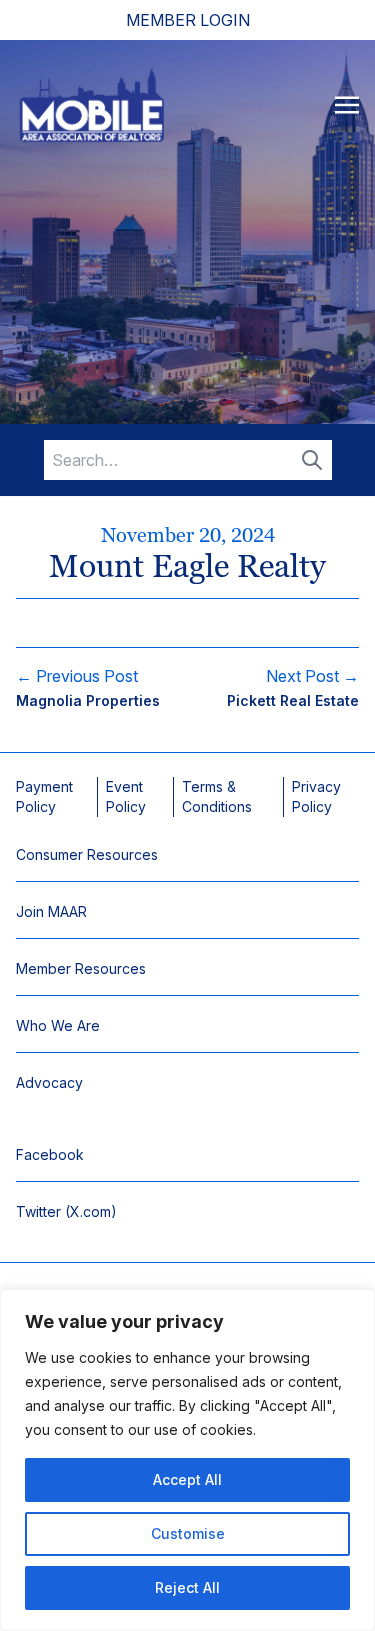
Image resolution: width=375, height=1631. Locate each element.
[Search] (312, 460)
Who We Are (58, 1025)
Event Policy (126, 796)
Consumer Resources (87, 854)
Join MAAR (51, 911)
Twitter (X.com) (66, 1211)
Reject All (187, 1587)
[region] (187, 1460)
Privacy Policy (316, 796)
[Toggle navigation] (347, 104)
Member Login (188, 20)
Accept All (187, 1479)
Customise (188, 1533)
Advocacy (49, 1082)
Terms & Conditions (217, 796)
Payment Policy (44, 796)
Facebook (50, 1154)
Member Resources (81, 968)
